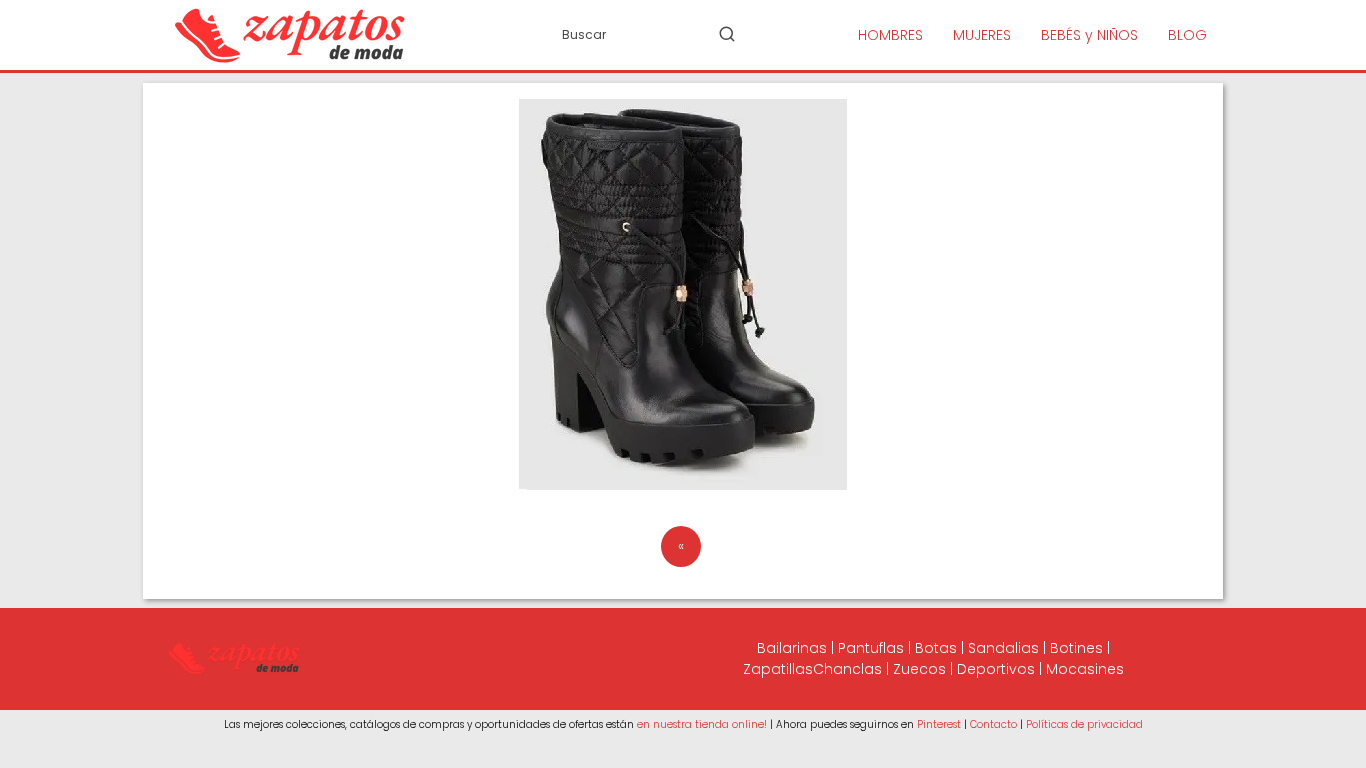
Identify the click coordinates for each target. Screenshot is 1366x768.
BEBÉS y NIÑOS (1089, 35)
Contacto (993, 724)
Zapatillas (778, 669)
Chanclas (847, 669)
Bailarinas (792, 648)
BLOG (1187, 35)
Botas (936, 648)
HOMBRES (890, 35)
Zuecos (919, 669)
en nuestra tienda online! (702, 724)
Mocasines (1085, 669)
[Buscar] (727, 34)
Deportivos (996, 669)
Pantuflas (871, 648)
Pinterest (939, 724)
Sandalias (1003, 648)
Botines (1076, 648)
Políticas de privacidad (1084, 724)
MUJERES (982, 35)
